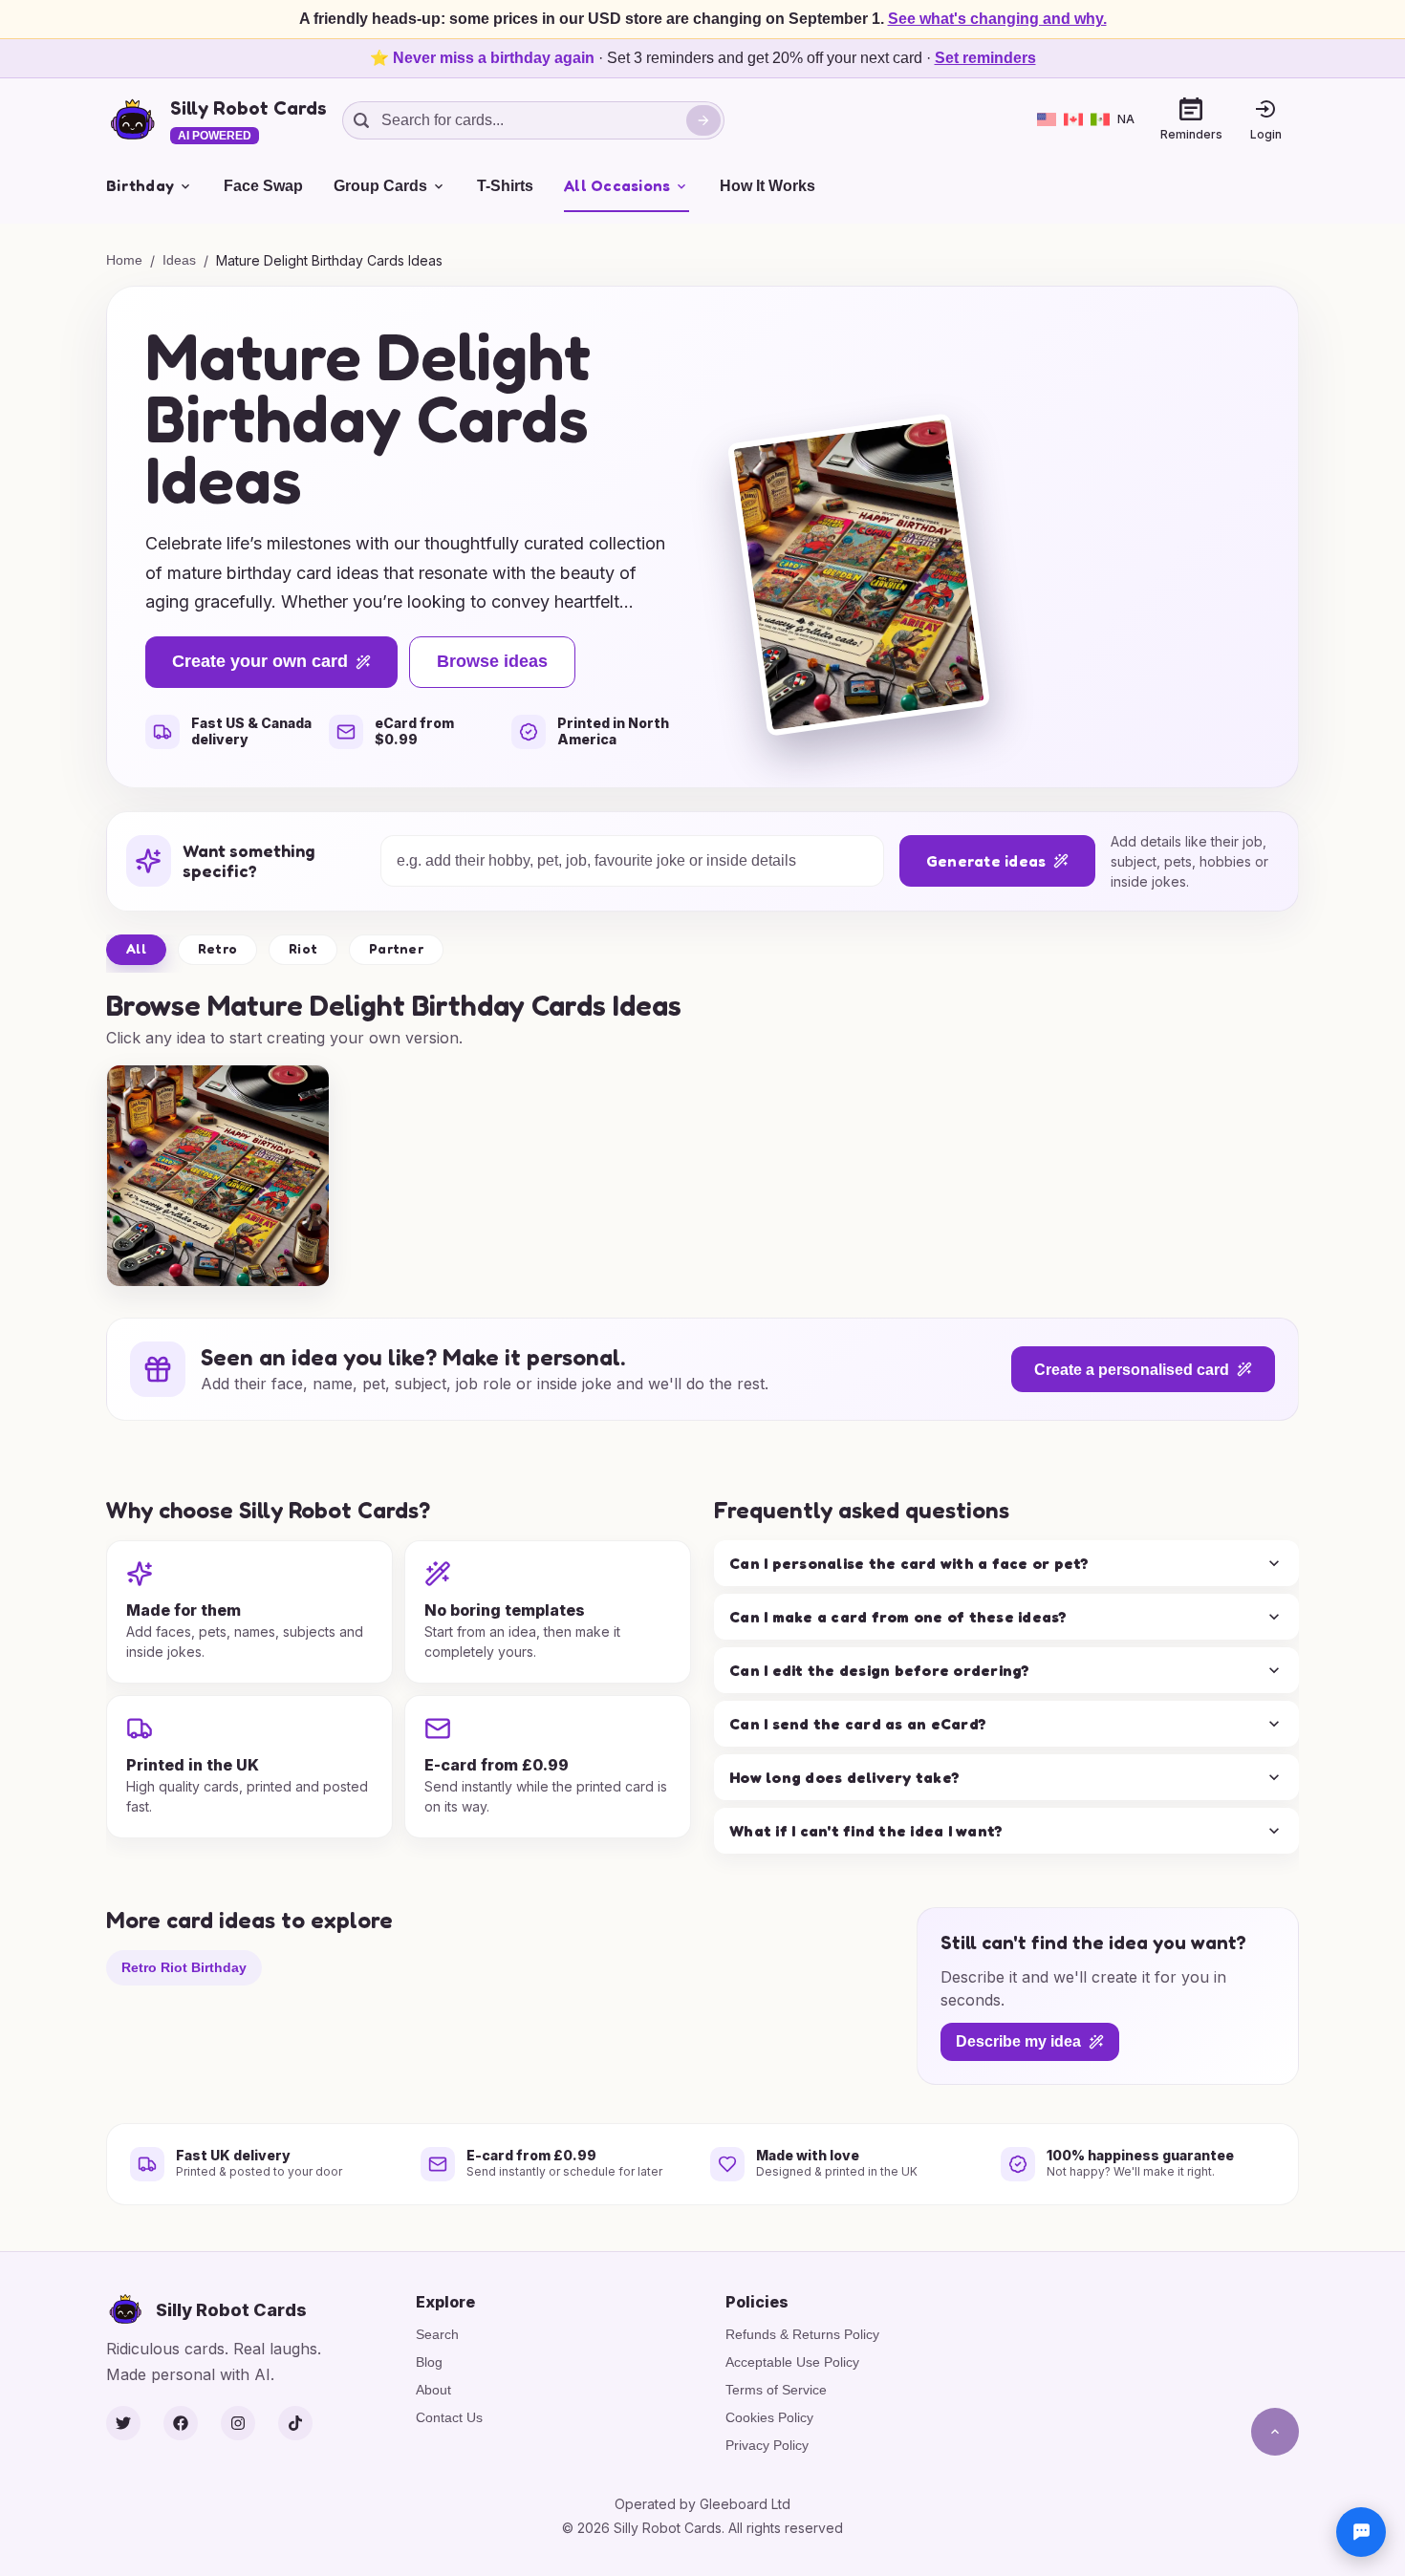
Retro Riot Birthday (184, 1967)
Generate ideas (986, 861)
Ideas (179, 260)
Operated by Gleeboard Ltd (702, 2504)
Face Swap (263, 186)
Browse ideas (492, 661)
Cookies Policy (769, 2417)
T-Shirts (505, 186)
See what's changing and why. (997, 19)
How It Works (767, 186)
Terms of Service (776, 2390)
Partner (396, 948)
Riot (303, 948)
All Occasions (617, 185)
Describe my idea (1018, 2042)
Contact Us (449, 2417)
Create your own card (260, 661)
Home (124, 260)
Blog (429, 2362)
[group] (218, 1176)
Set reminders (985, 58)
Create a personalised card (1132, 1370)
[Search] (703, 120)
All (136, 948)
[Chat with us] (1361, 2532)
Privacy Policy (767, 2445)
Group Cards (380, 186)
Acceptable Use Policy (792, 2362)
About (433, 2390)
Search (437, 2334)
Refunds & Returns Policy (802, 2334)
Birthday (140, 185)
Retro (217, 948)
